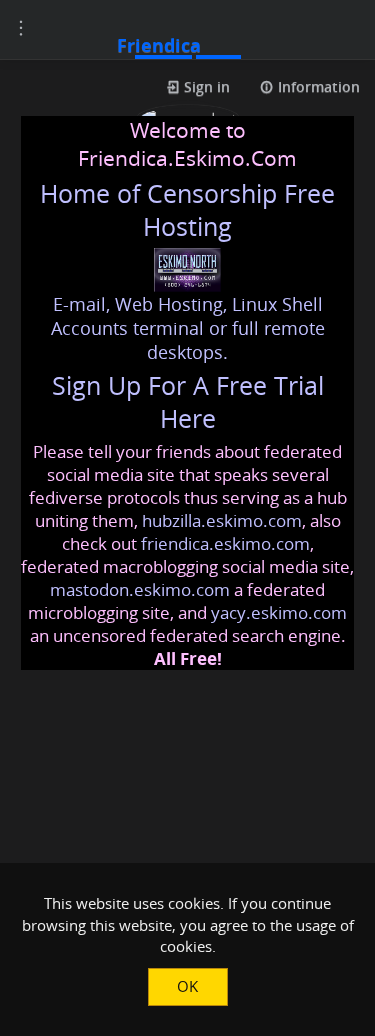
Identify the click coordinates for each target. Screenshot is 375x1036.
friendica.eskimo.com (225, 543)
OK (187, 986)
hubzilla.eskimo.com (222, 520)
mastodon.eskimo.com (140, 589)
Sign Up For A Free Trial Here (188, 402)
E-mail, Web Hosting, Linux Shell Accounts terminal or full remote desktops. (188, 328)
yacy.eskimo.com (279, 612)
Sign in (205, 86)
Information (317, 86)
